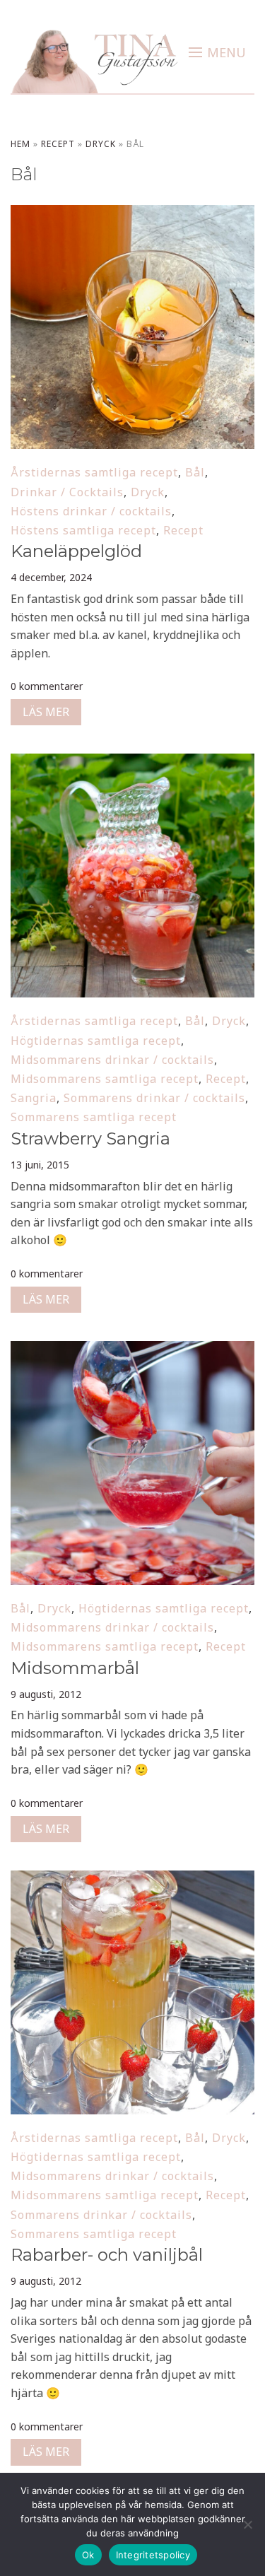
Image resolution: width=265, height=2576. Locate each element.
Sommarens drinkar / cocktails (154, 1098)
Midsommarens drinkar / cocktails (112, 1060)
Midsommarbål (75, 1668)
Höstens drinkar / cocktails (91, 511)
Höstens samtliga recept (83, 530)
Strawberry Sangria (90, 1138)
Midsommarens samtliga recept (105, 1079)
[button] (217, 52)
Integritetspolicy (153, 2555)
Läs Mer (46, 712)
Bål (195, 472)
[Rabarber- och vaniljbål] (132, 1880)
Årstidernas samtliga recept (94, 472)
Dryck (101, 144)
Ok (88, 2555)
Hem (20, 144)
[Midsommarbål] (132, 1350)
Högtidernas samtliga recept (96, 1041)
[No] (247, 2524)
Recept (58, 144)
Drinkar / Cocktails (67, 492)
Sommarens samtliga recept (94, 1117)
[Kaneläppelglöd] (132, 214)
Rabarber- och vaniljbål (107, 2255)
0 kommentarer (47, 686)
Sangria (34, 1098)
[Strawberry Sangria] (132, 763)
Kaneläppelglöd (76, 551)
